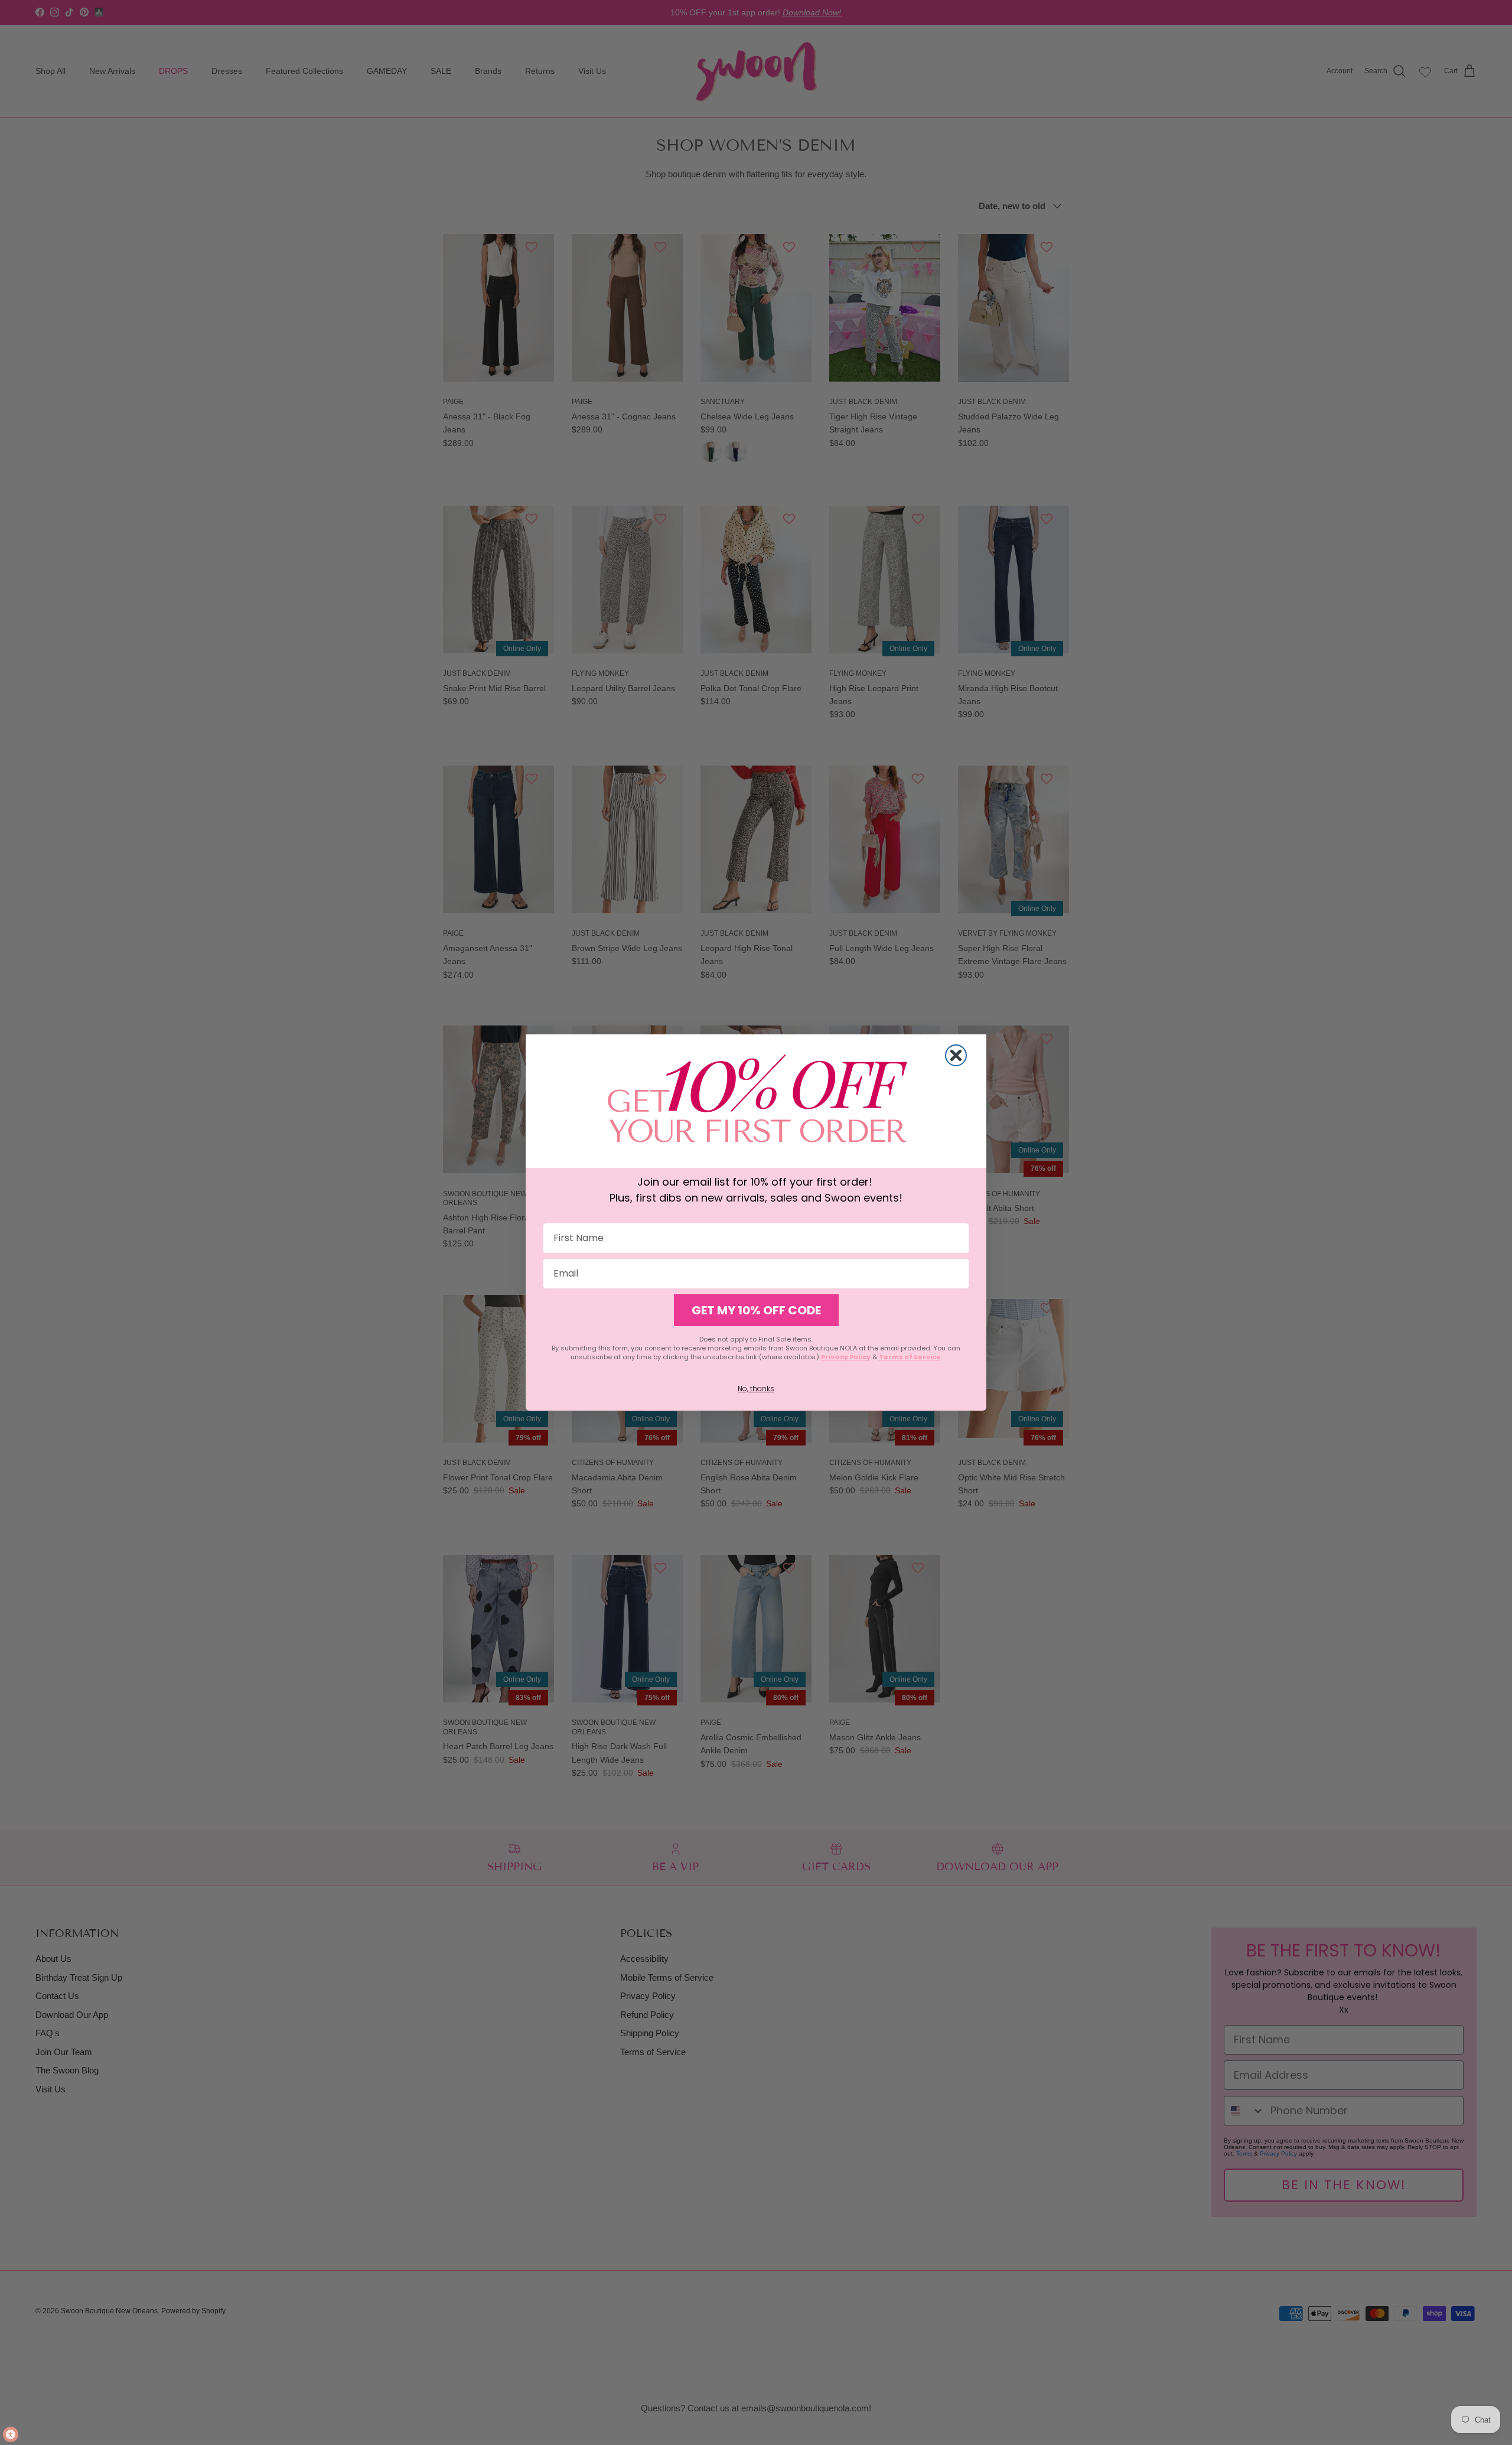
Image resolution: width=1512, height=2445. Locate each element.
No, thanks (756, 1388)
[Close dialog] (956, 1055)
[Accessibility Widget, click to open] (11, 2434)
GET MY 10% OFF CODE (756, 1310)
